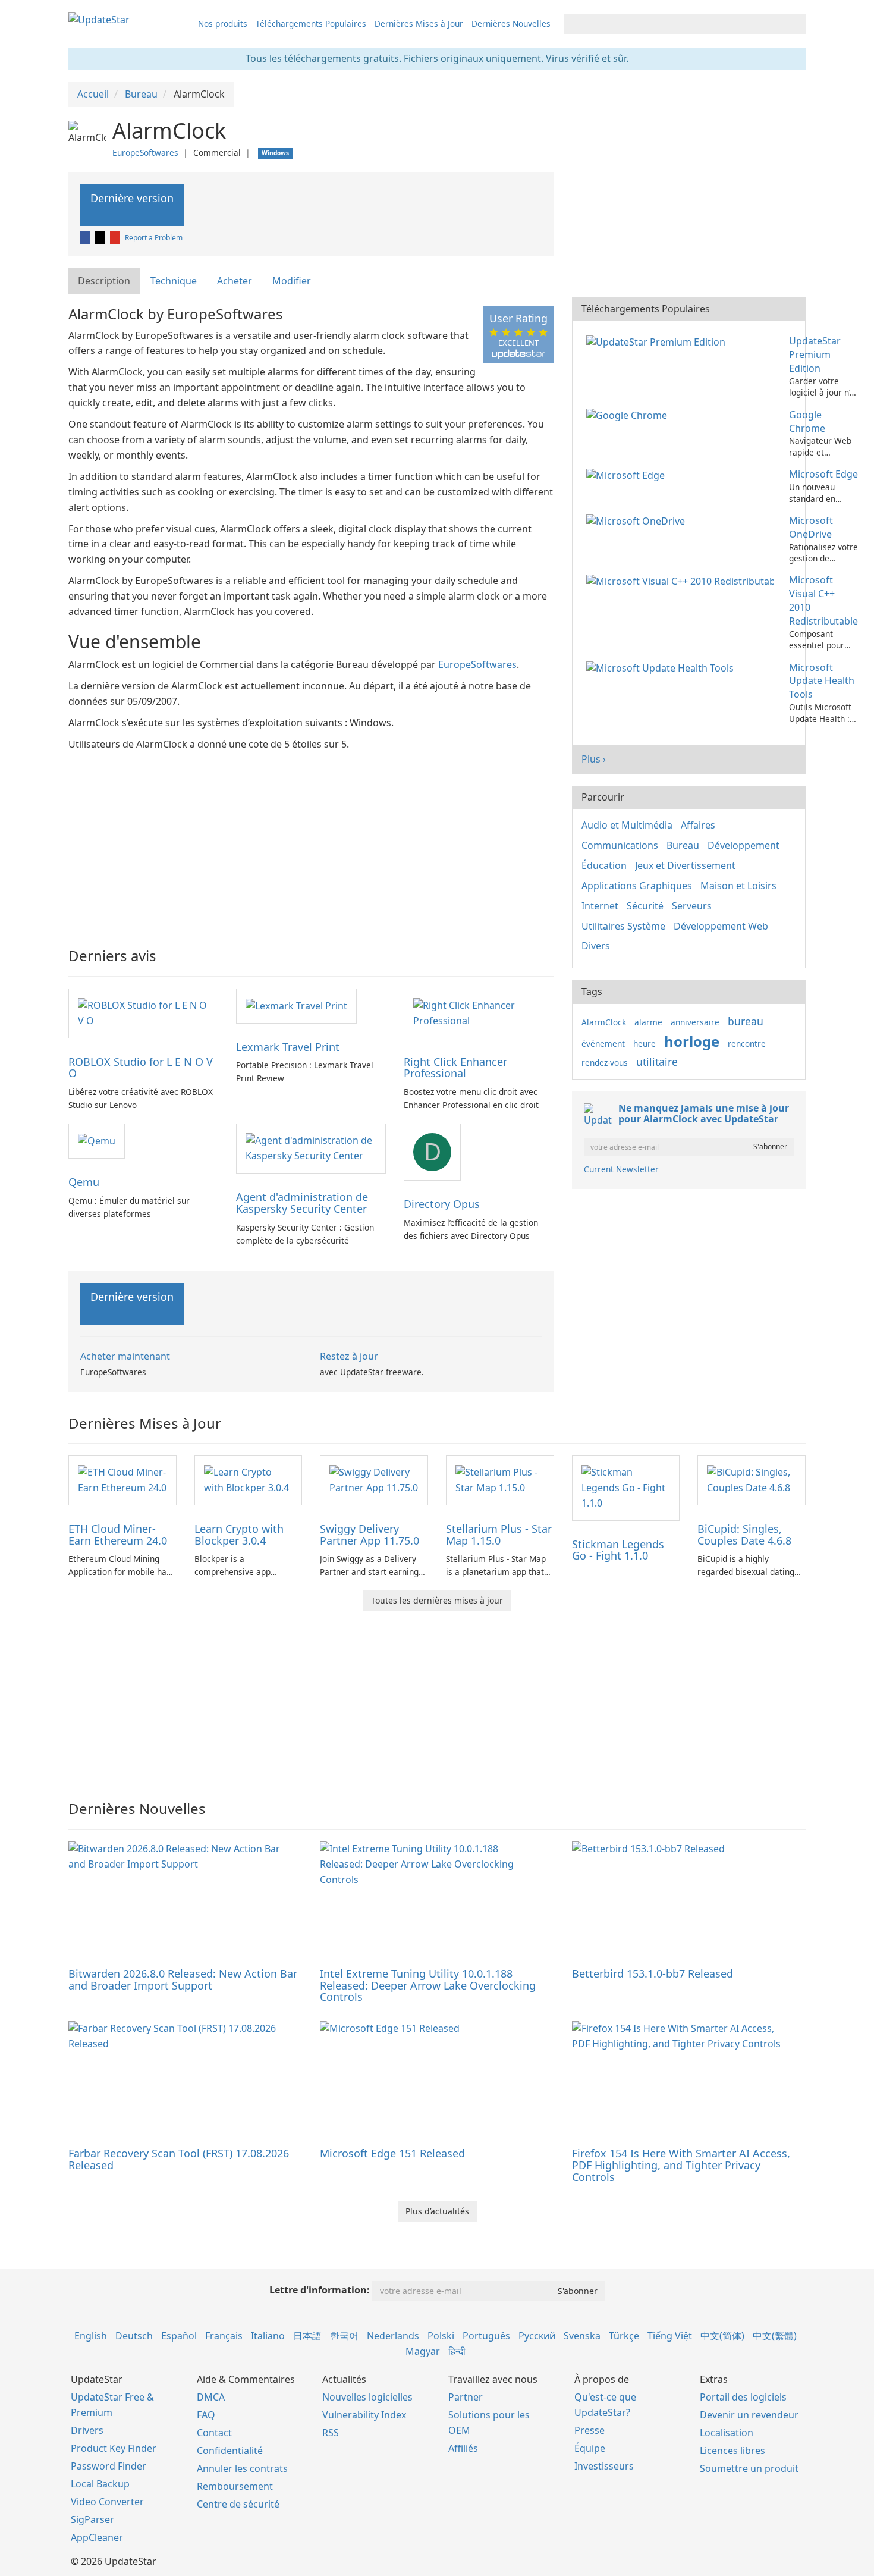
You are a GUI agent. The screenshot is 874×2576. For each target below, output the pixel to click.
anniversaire (695, 1022)
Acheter (235, 281)
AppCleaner (97, 2537)
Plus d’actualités (437, 2211)
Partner (466, 2397)
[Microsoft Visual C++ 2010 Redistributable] (682, 580)
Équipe (590, 2448)
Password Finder (109, 2466)
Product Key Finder (114, 2448)
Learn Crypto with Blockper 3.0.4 (239, 1535)
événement (603, 1044)
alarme (648, 1022)
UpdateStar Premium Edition (815, 354)
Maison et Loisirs (738, 886)
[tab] (105, 281)
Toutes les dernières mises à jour (437, 1600)
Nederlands (393, 2336)
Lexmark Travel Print (288, 1047)
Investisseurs (604, 2466)
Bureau (683, 845)
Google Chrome (807, 421)
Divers (596, 946)
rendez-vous (605, 1063)
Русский (537, 2336)
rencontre (747, 1044)
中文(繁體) (775, 2336)
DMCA (211, 2397)
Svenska (582, 2336)
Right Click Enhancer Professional (455, 1068)
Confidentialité (230, 2451)
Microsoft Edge (823, 474)
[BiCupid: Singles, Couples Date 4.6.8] (752, 1479)
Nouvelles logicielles (367, 2397)
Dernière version (132, 198)
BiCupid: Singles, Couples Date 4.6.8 (744, 1535)
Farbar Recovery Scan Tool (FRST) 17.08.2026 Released (179, 2159)
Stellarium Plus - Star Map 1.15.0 (499, 1535)
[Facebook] (86, 238)
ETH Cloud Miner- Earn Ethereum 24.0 (118, 1535)
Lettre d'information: (320, 2290)
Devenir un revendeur (749, 2415)
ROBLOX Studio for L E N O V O (141, 1068)
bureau (746, 1021)
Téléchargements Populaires (311, 23)
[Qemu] (97, 1140)
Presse (590, 2430)
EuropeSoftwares (145, 153)
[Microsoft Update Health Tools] (662, 667)
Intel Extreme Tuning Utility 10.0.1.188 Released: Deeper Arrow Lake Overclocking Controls (428, 1985)
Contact (214, 2433)
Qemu (84, 1182)
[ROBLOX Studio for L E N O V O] (143, 1012)
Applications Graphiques (637, 886)
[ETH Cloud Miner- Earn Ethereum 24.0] (122, 1479)
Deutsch (134, 2336)
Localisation (727, 2433)
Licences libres (732, 2451)
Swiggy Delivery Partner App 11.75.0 (370, 1535)
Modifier (292, 281)
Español (179, 2336)
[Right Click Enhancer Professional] (479, 1012)
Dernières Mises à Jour (419, 23)
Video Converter (107, 2502)
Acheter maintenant (125, 1356)
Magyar (423, 2351)
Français (224, 2336)
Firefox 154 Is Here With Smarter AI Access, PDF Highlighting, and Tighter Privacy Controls (681, 2165)
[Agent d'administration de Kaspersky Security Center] (311, 1148)
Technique (174, 281)
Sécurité (645, 906)
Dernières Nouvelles (511, 23)
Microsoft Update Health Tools (822, 681)
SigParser (92, 2519)
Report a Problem (154, 238)
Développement (743, 845)
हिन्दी (457, 2351)
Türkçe (624, 2336)
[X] (101, 238)
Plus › (594, 759)
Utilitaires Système (623, 926)
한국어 (344, 2336)
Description (104, 281)
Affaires (698, 825)
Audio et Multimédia (627, 825)
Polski (441, 2336)
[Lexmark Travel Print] (296, 1005)
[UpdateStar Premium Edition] (658, 341)
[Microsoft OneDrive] (638, 520)
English (91, 2336)
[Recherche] (795, 24)
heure (645, 1044)
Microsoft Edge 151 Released (392, 2153)
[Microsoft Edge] (628, 474)
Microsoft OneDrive (811, 527)
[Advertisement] (311, 841)
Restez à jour (349, 1356)
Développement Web (721, 926)
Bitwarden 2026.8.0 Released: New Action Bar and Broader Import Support (183, 1979)
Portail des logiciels (743, 2397)
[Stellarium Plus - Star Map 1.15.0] (500, 1479)
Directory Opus (442, 1204)
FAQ (206, 2415)
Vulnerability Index (364, 2415)
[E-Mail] (116, 238)
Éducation (604, 865)
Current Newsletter (621, 1169)
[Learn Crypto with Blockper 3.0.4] (249, 1479)
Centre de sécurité (238, 2504)
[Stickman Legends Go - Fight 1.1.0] (626, 1487)
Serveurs (692, 906)
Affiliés (463, 2448)
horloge (692, 1041)
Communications (620, 845)
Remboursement (235, 2486)
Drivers (87, 2430)
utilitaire (657, 1062)
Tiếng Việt (670, 2336)
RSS (331, 2433)
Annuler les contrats (242, 2468)
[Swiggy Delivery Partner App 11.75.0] (374, 1479)
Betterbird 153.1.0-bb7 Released (653, 1973)
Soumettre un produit (749, 2468)
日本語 (307, 2336)
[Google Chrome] (629, 415)
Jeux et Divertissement (685, 865)
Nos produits (223, 23)
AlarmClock (604, 1022)
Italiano (268, 2336)
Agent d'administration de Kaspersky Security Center (302, 1203)
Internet (600, 906)
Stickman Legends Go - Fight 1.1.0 (618, 1550)
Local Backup (100, 2484)
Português (486, 2336)
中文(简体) (722, 2336)
